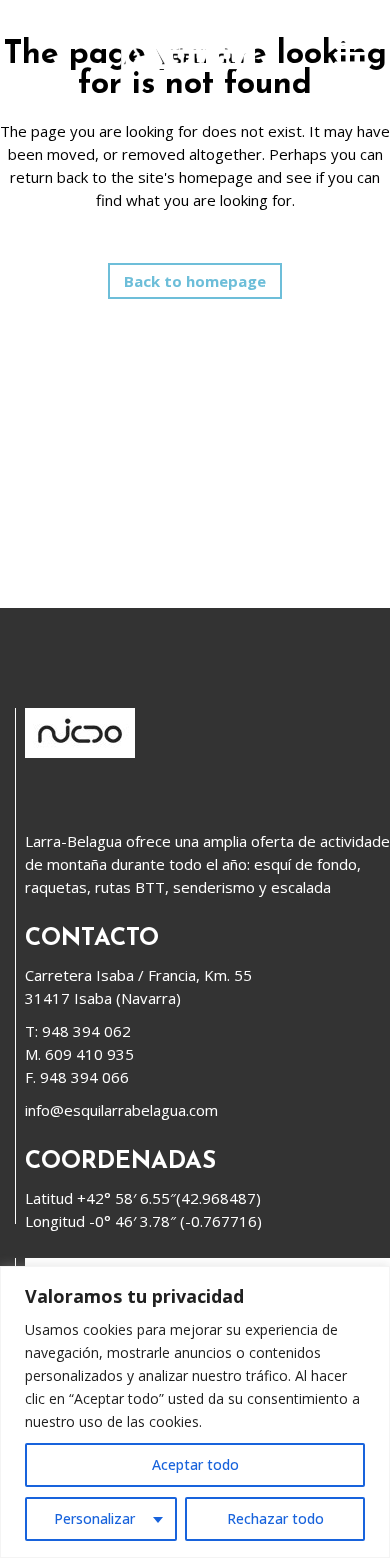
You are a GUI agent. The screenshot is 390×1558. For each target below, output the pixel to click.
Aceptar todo (195, 1464)
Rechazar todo (275, 1518)
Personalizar (94, 1518)
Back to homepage (195, 281)
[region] (195, 1412)
